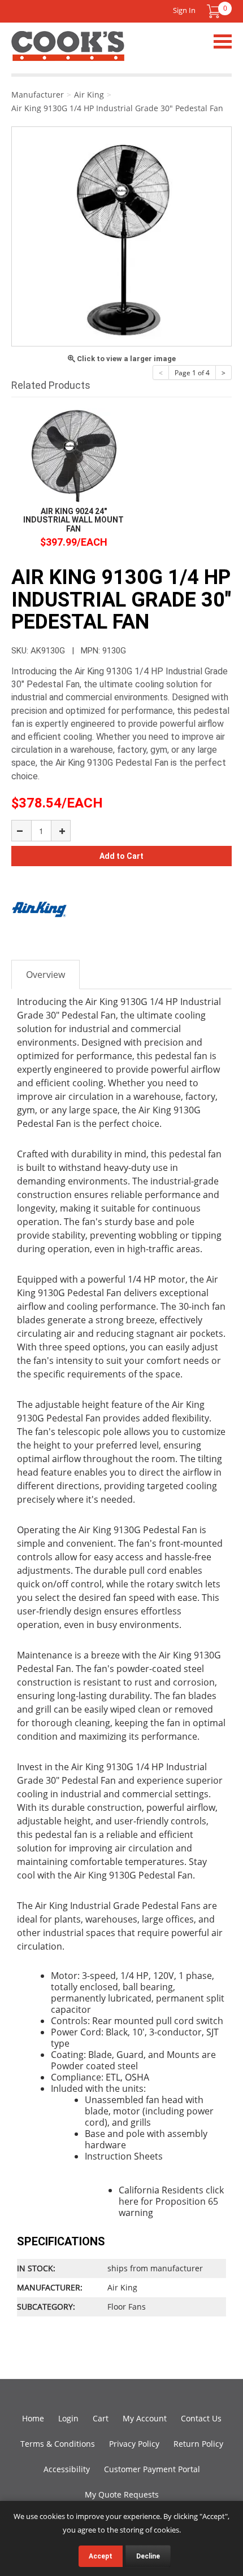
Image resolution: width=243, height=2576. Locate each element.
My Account (145, 2418)
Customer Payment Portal (152, 2469)
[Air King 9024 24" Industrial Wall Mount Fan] (73, 456)
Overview (45, 975)
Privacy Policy (134, 2444)
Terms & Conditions (58, 2444)
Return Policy (198, 2444)
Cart (101, 2418)
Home (33, 2418)
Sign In (184, 10)
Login (68, 2418)
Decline (148, 2556)
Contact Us (201, 2418)
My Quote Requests (122, 2494)
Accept (101, 2556)
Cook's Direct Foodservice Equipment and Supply (68, 52)
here (129, 2201)
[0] (214, 11)
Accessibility (67, 2469)
